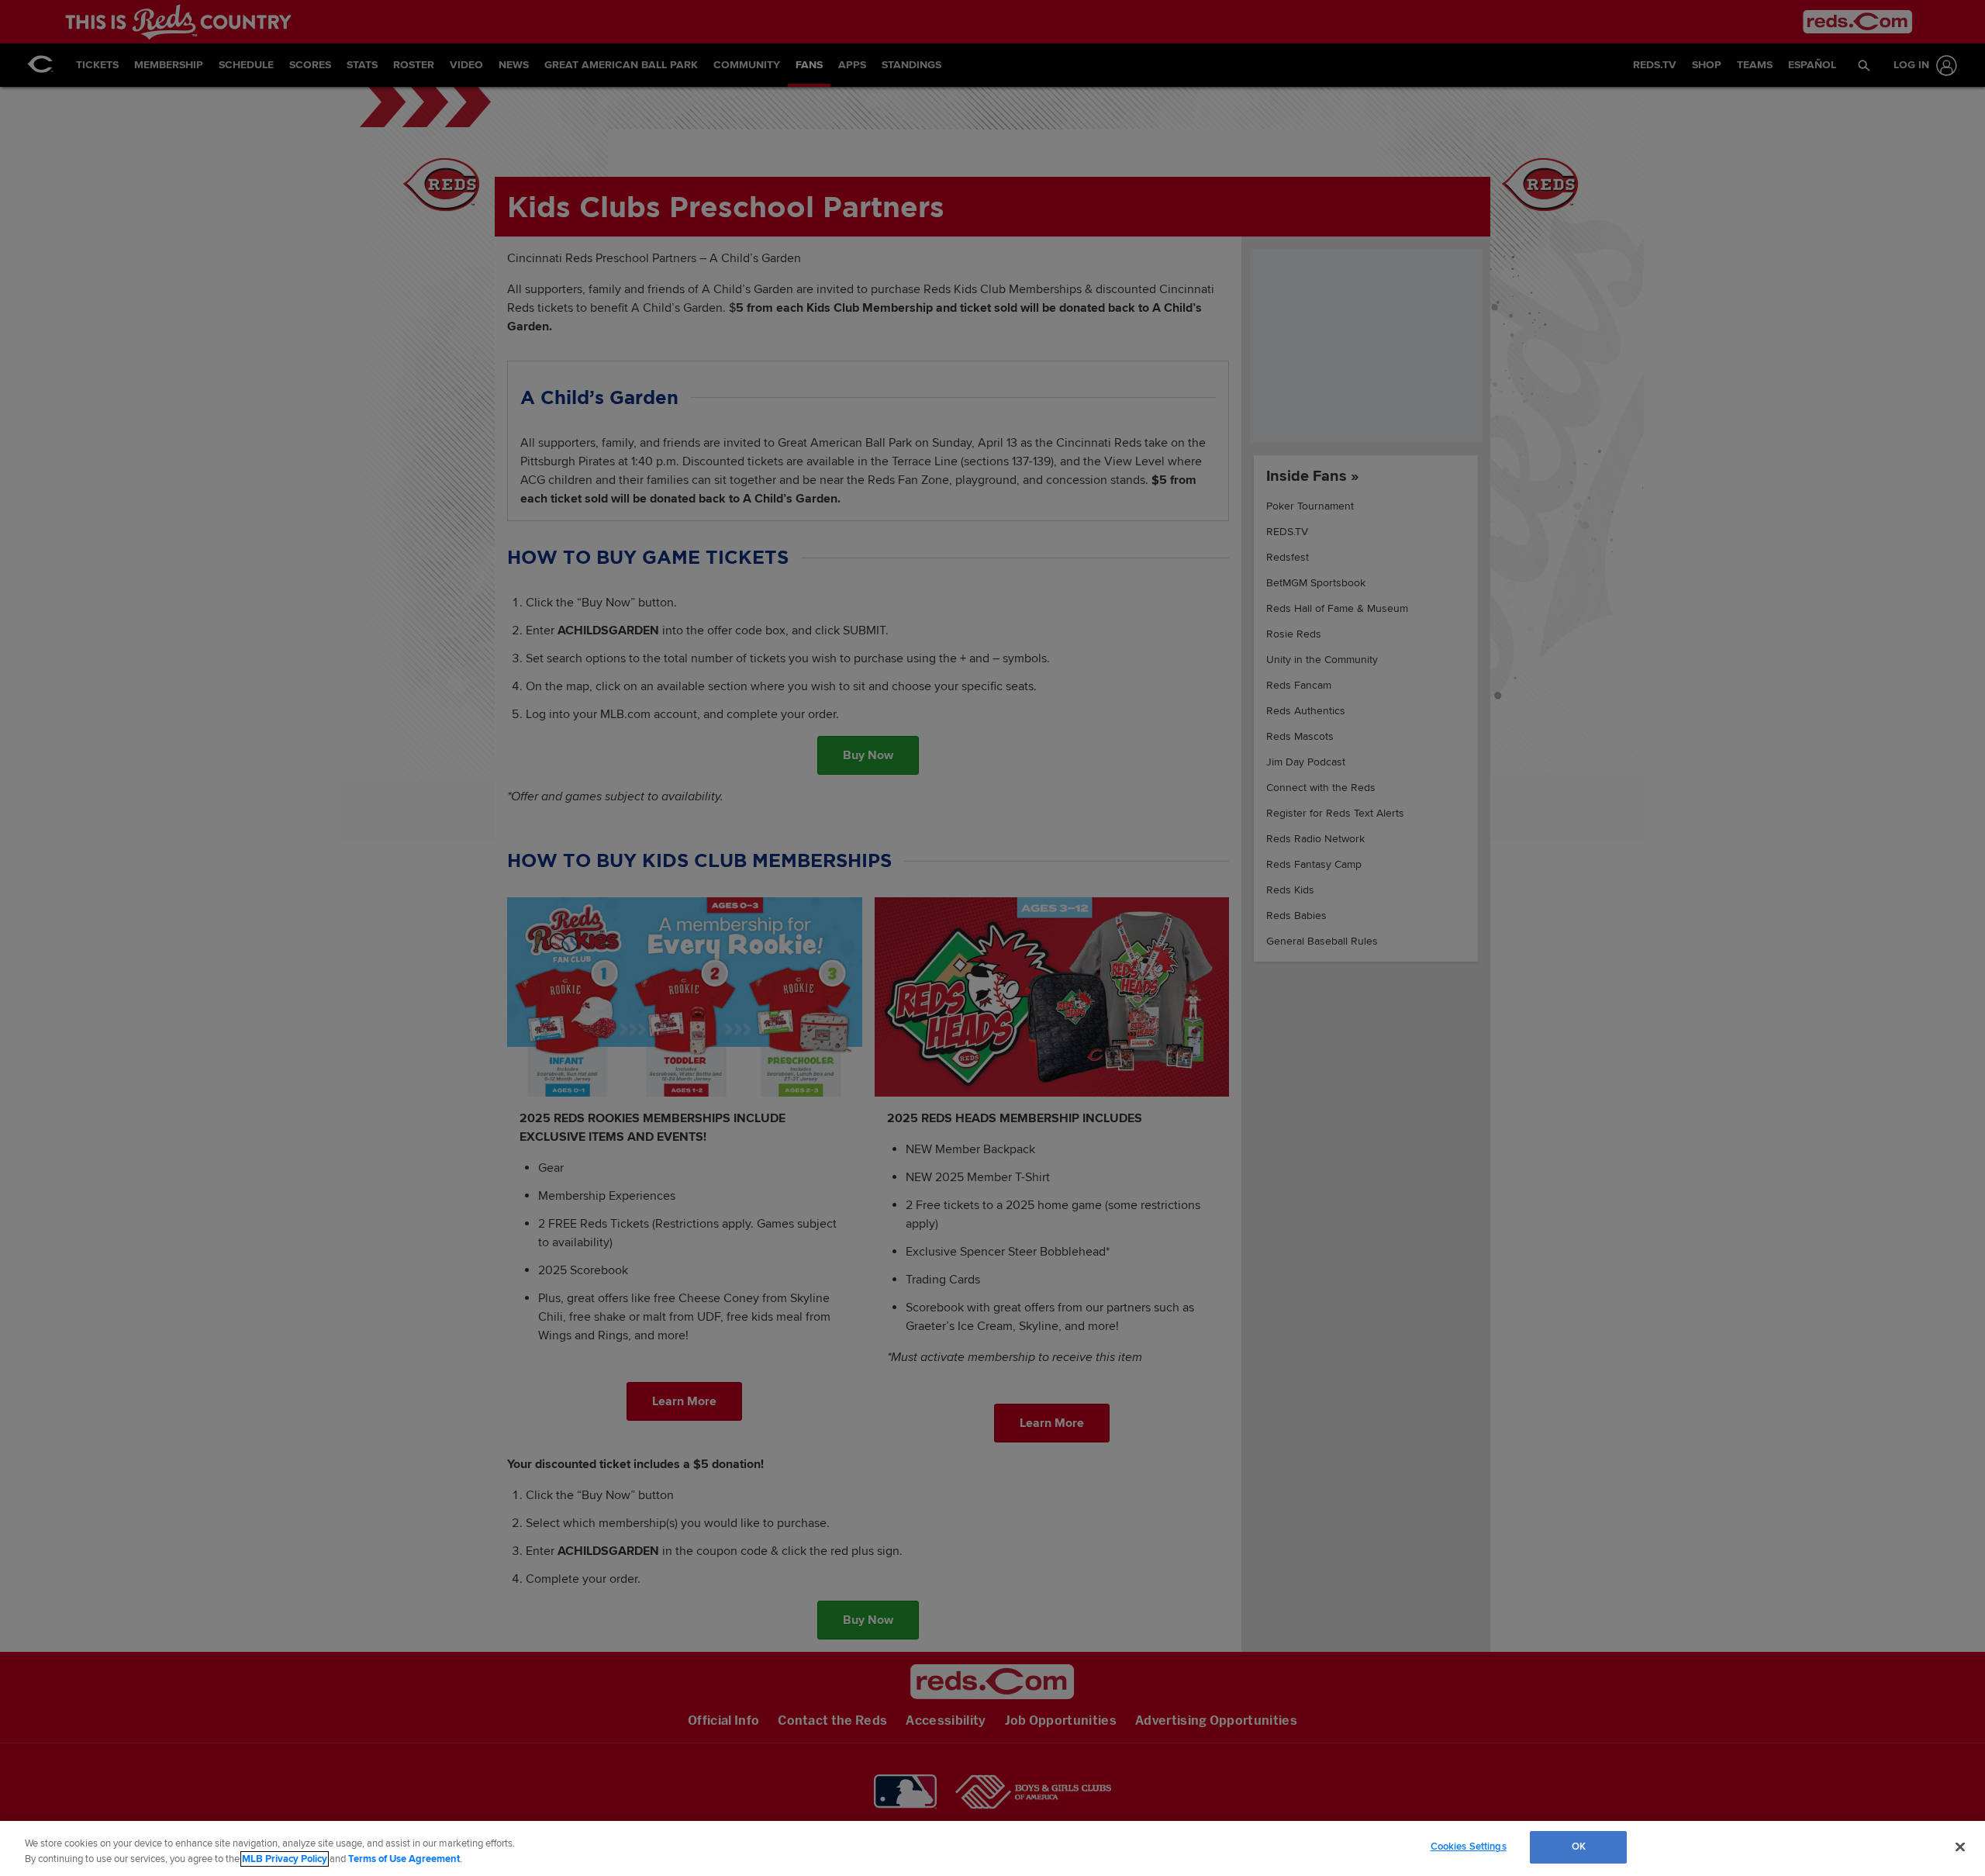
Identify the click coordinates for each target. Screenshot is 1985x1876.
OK (1579, 1847)
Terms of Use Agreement (404, 1859)
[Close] (1960, 1847)
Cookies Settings (1469, 1847)
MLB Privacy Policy (285, 1859)
